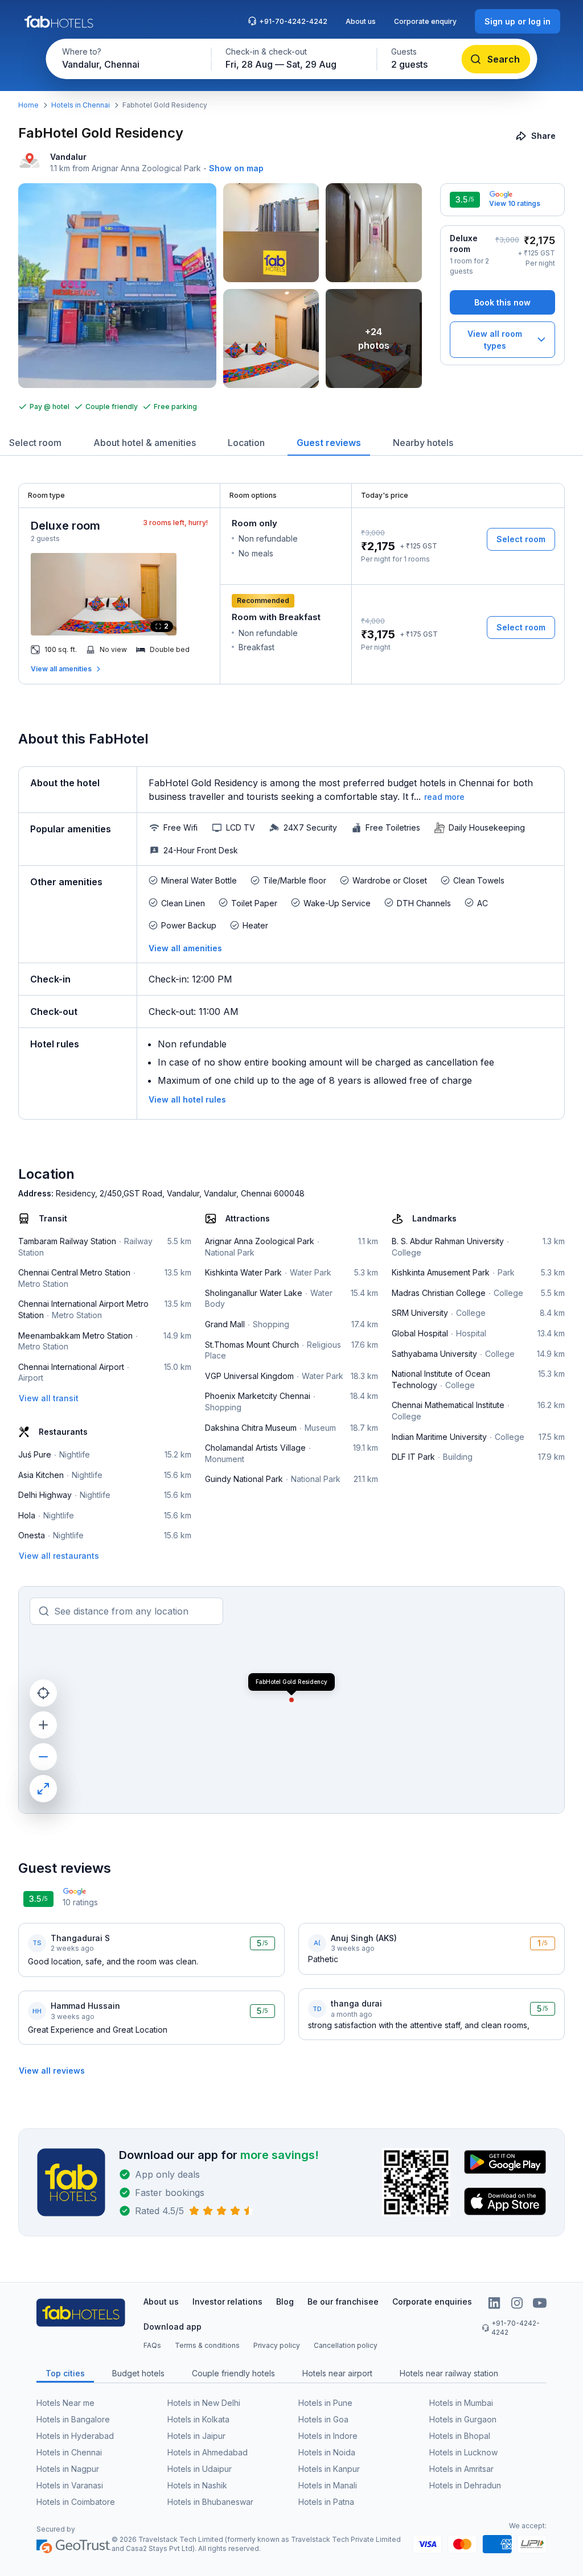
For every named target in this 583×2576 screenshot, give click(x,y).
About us (361, 21)
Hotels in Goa (323, 2419)
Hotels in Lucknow (463, 2452)
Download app (173, 2327)
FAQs (152, 2345)
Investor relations (227, 2302)
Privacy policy (277, 2345)
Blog (285, 2302)
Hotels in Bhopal (460, 2436)
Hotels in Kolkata (198, 2419)
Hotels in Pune (325, 2403)
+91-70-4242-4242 (293, 21)
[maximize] (43, 1789)
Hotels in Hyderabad (75, 2436)
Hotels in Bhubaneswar (210, 2502)
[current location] (43, 1693)
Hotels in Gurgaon (463, 2419)
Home (28, 105)
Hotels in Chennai (81, 105)
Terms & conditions (207, 2345)
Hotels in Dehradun (465, 2485)
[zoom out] (43, 1757)
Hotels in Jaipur (196, 2436)
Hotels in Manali (328, 2485)
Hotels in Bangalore (73, 2419)
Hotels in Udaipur (200, 2469)
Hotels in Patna (326, 2502)
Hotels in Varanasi (70, 2485)
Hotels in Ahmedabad (208, 2452)
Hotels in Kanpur (329, 2469)
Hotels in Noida (327, 2452)
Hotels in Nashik (197, 2485)
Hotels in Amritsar (461, 2469)
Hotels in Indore (328, 2436)
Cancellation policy (346, 2345)
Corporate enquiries (432, 2302)
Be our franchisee (343, 2302)
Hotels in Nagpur (68, 2469)
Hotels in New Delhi (204, 2403)
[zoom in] (43, 1725)
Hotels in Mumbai (461, 2403)
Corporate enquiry (425, 21)
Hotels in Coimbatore (76, 2502)
